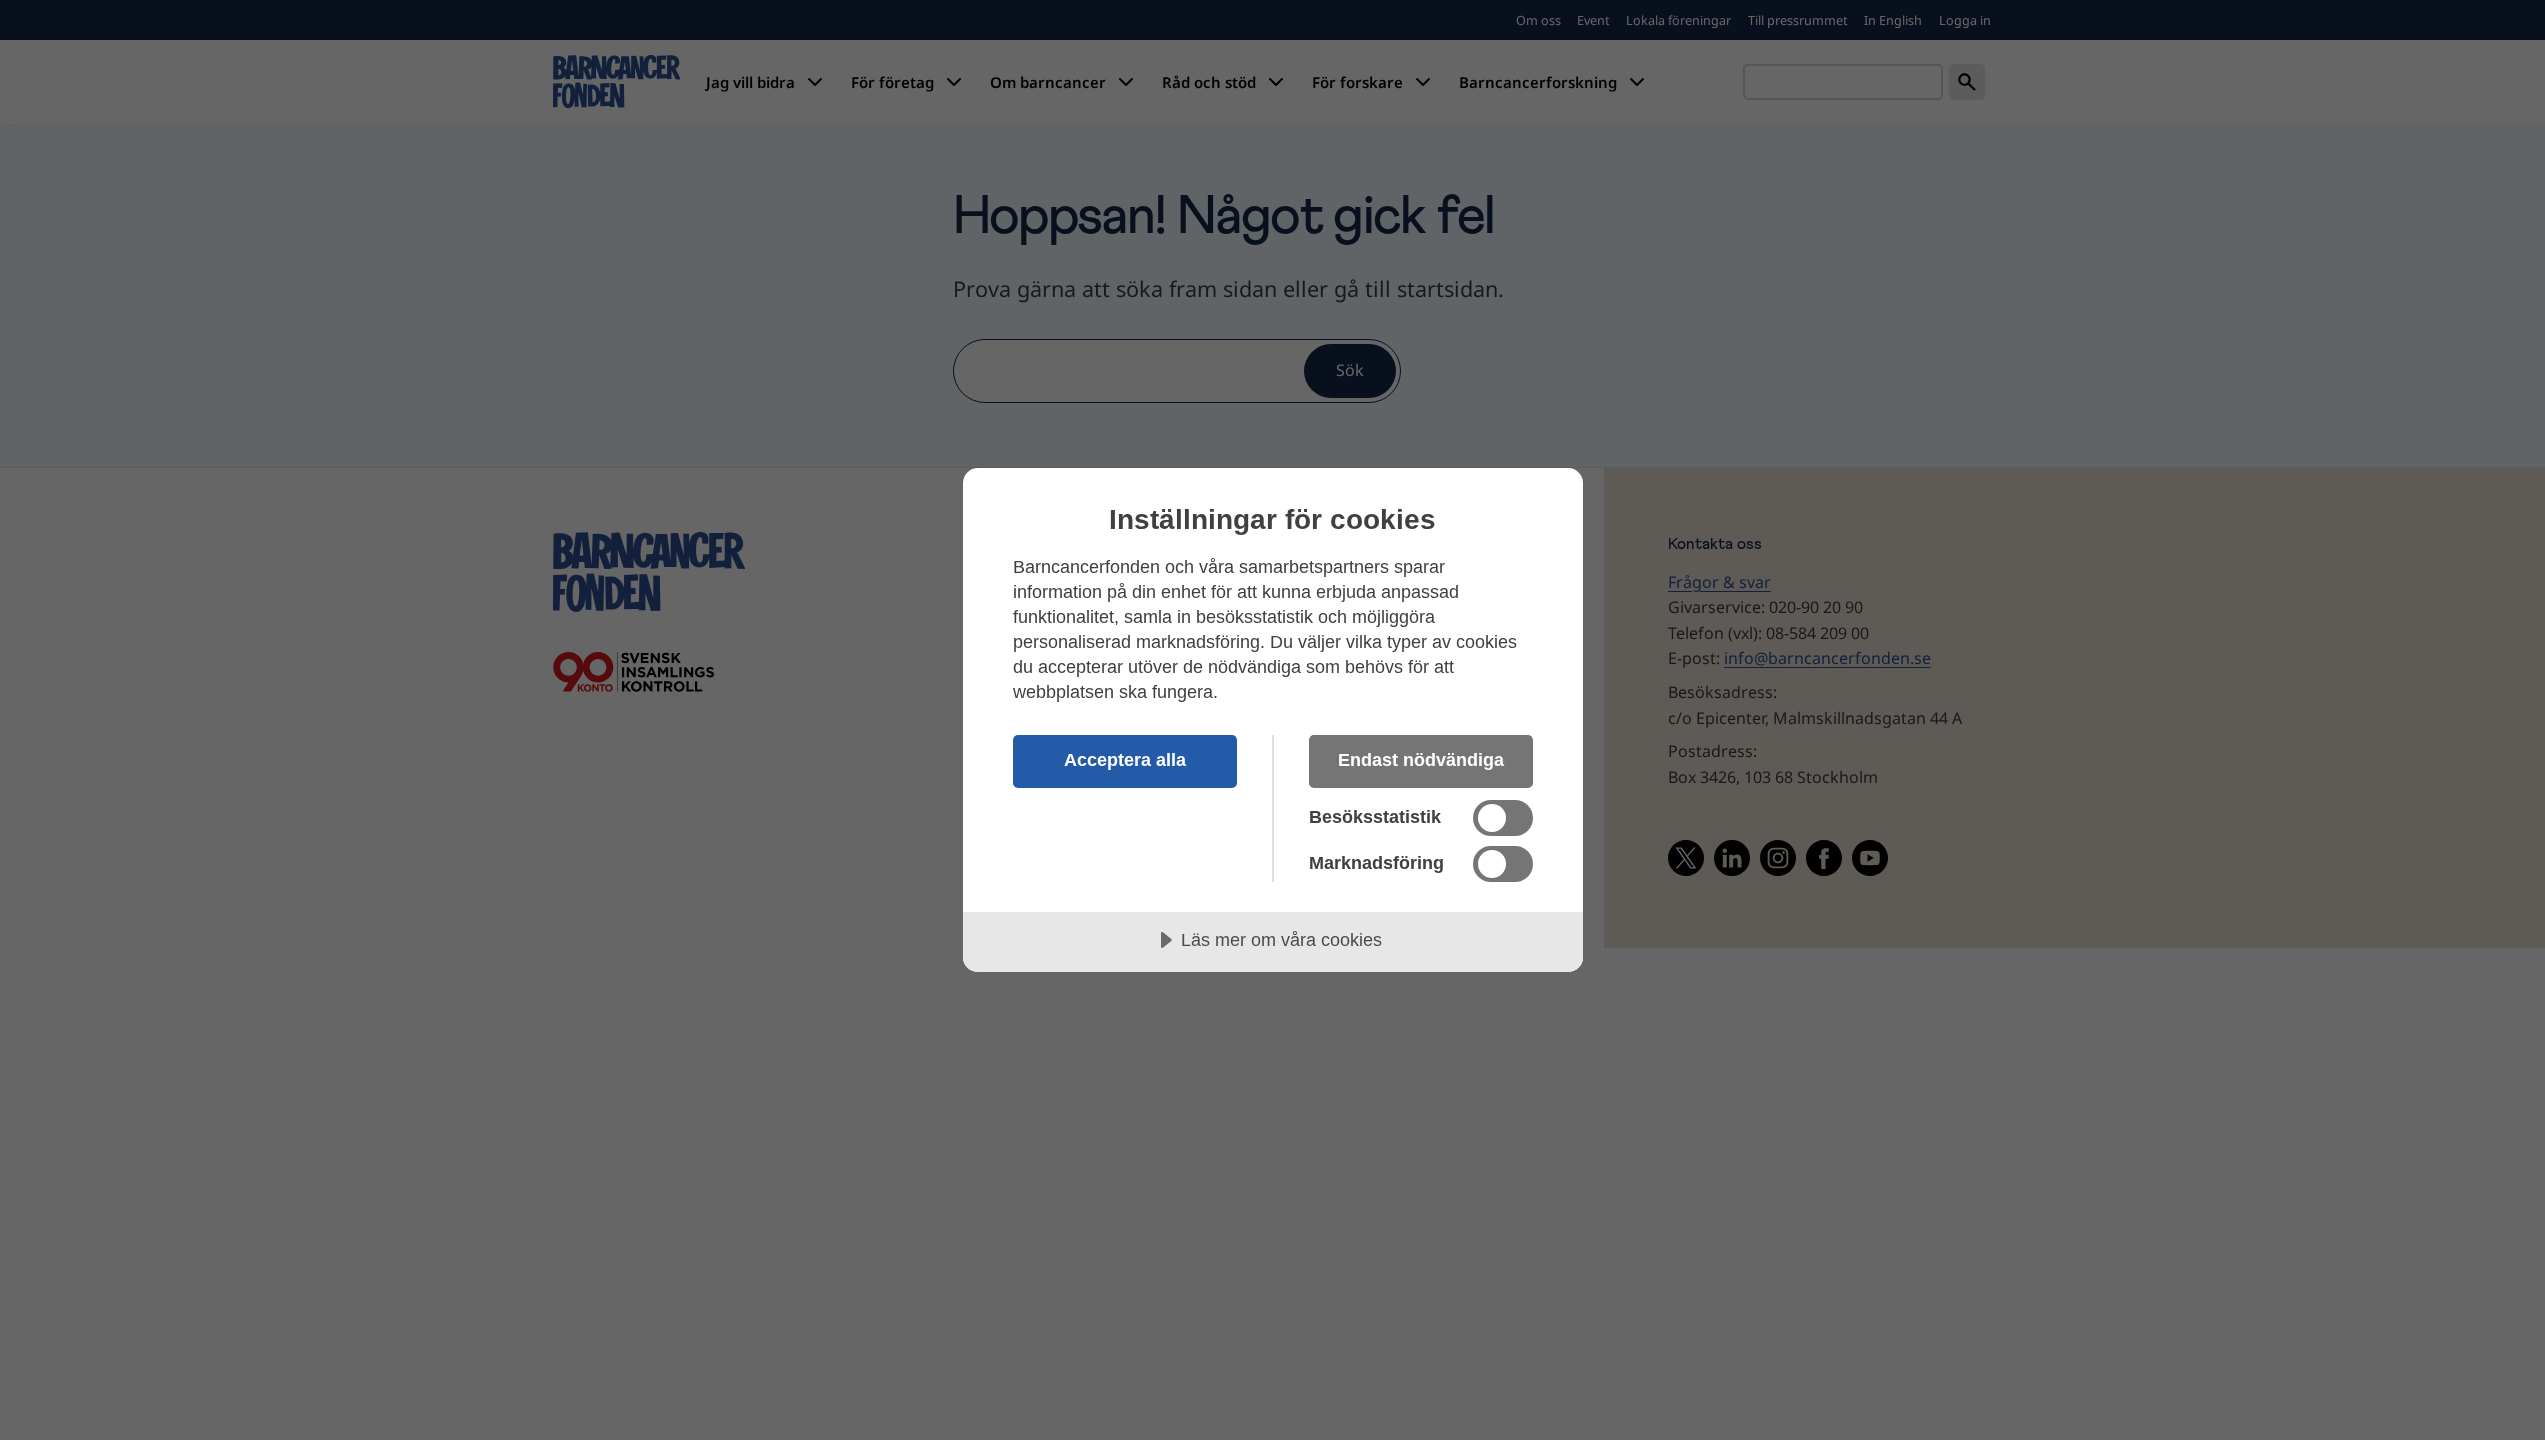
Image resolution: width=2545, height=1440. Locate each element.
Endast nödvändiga (1421, 760)
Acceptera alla (1125, 760)
